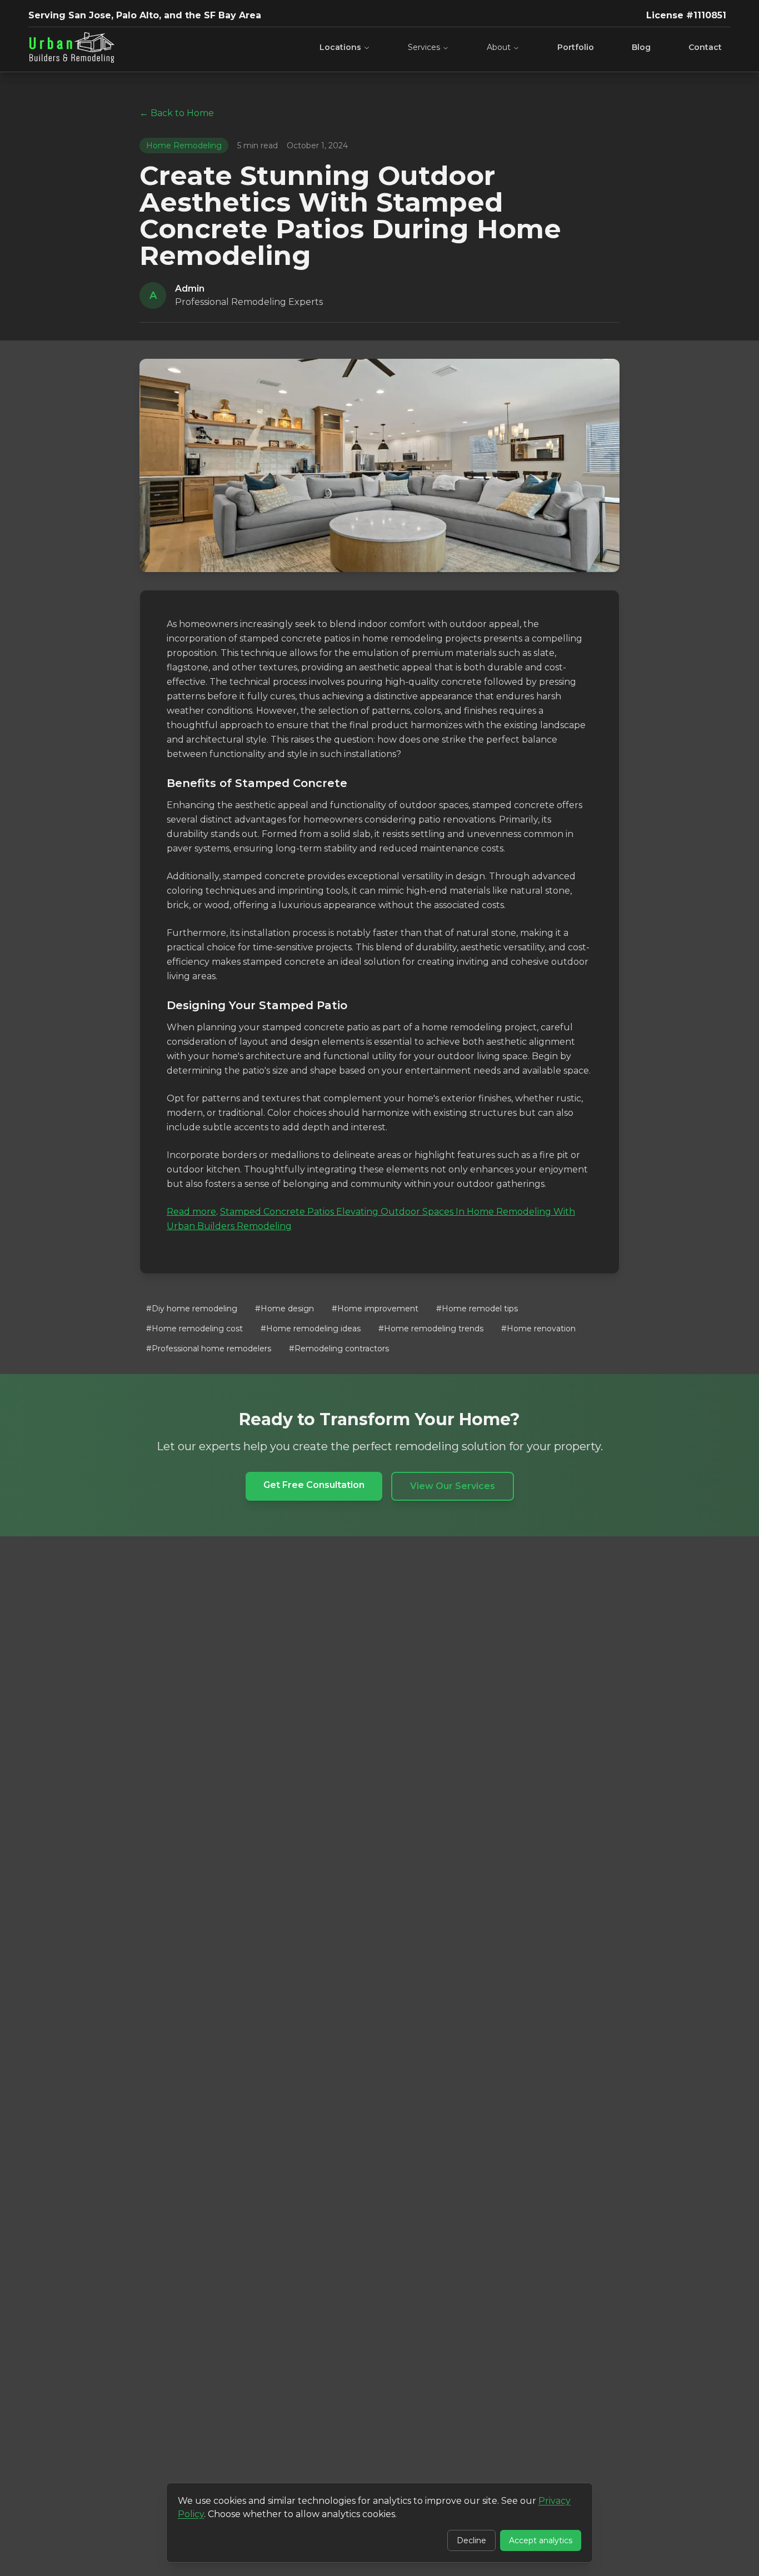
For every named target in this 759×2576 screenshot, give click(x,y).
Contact (705, 47)
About (499, 47)
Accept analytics (541, 2540)
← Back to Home (177, 113)
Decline (471, 2540)
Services (424, 47)
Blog (641, 47)
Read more (191, 1212)
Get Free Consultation (314, 1485)
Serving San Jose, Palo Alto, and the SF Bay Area (145, 15)
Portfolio (576, 47)
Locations (340, 47)
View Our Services (453, 1486)
